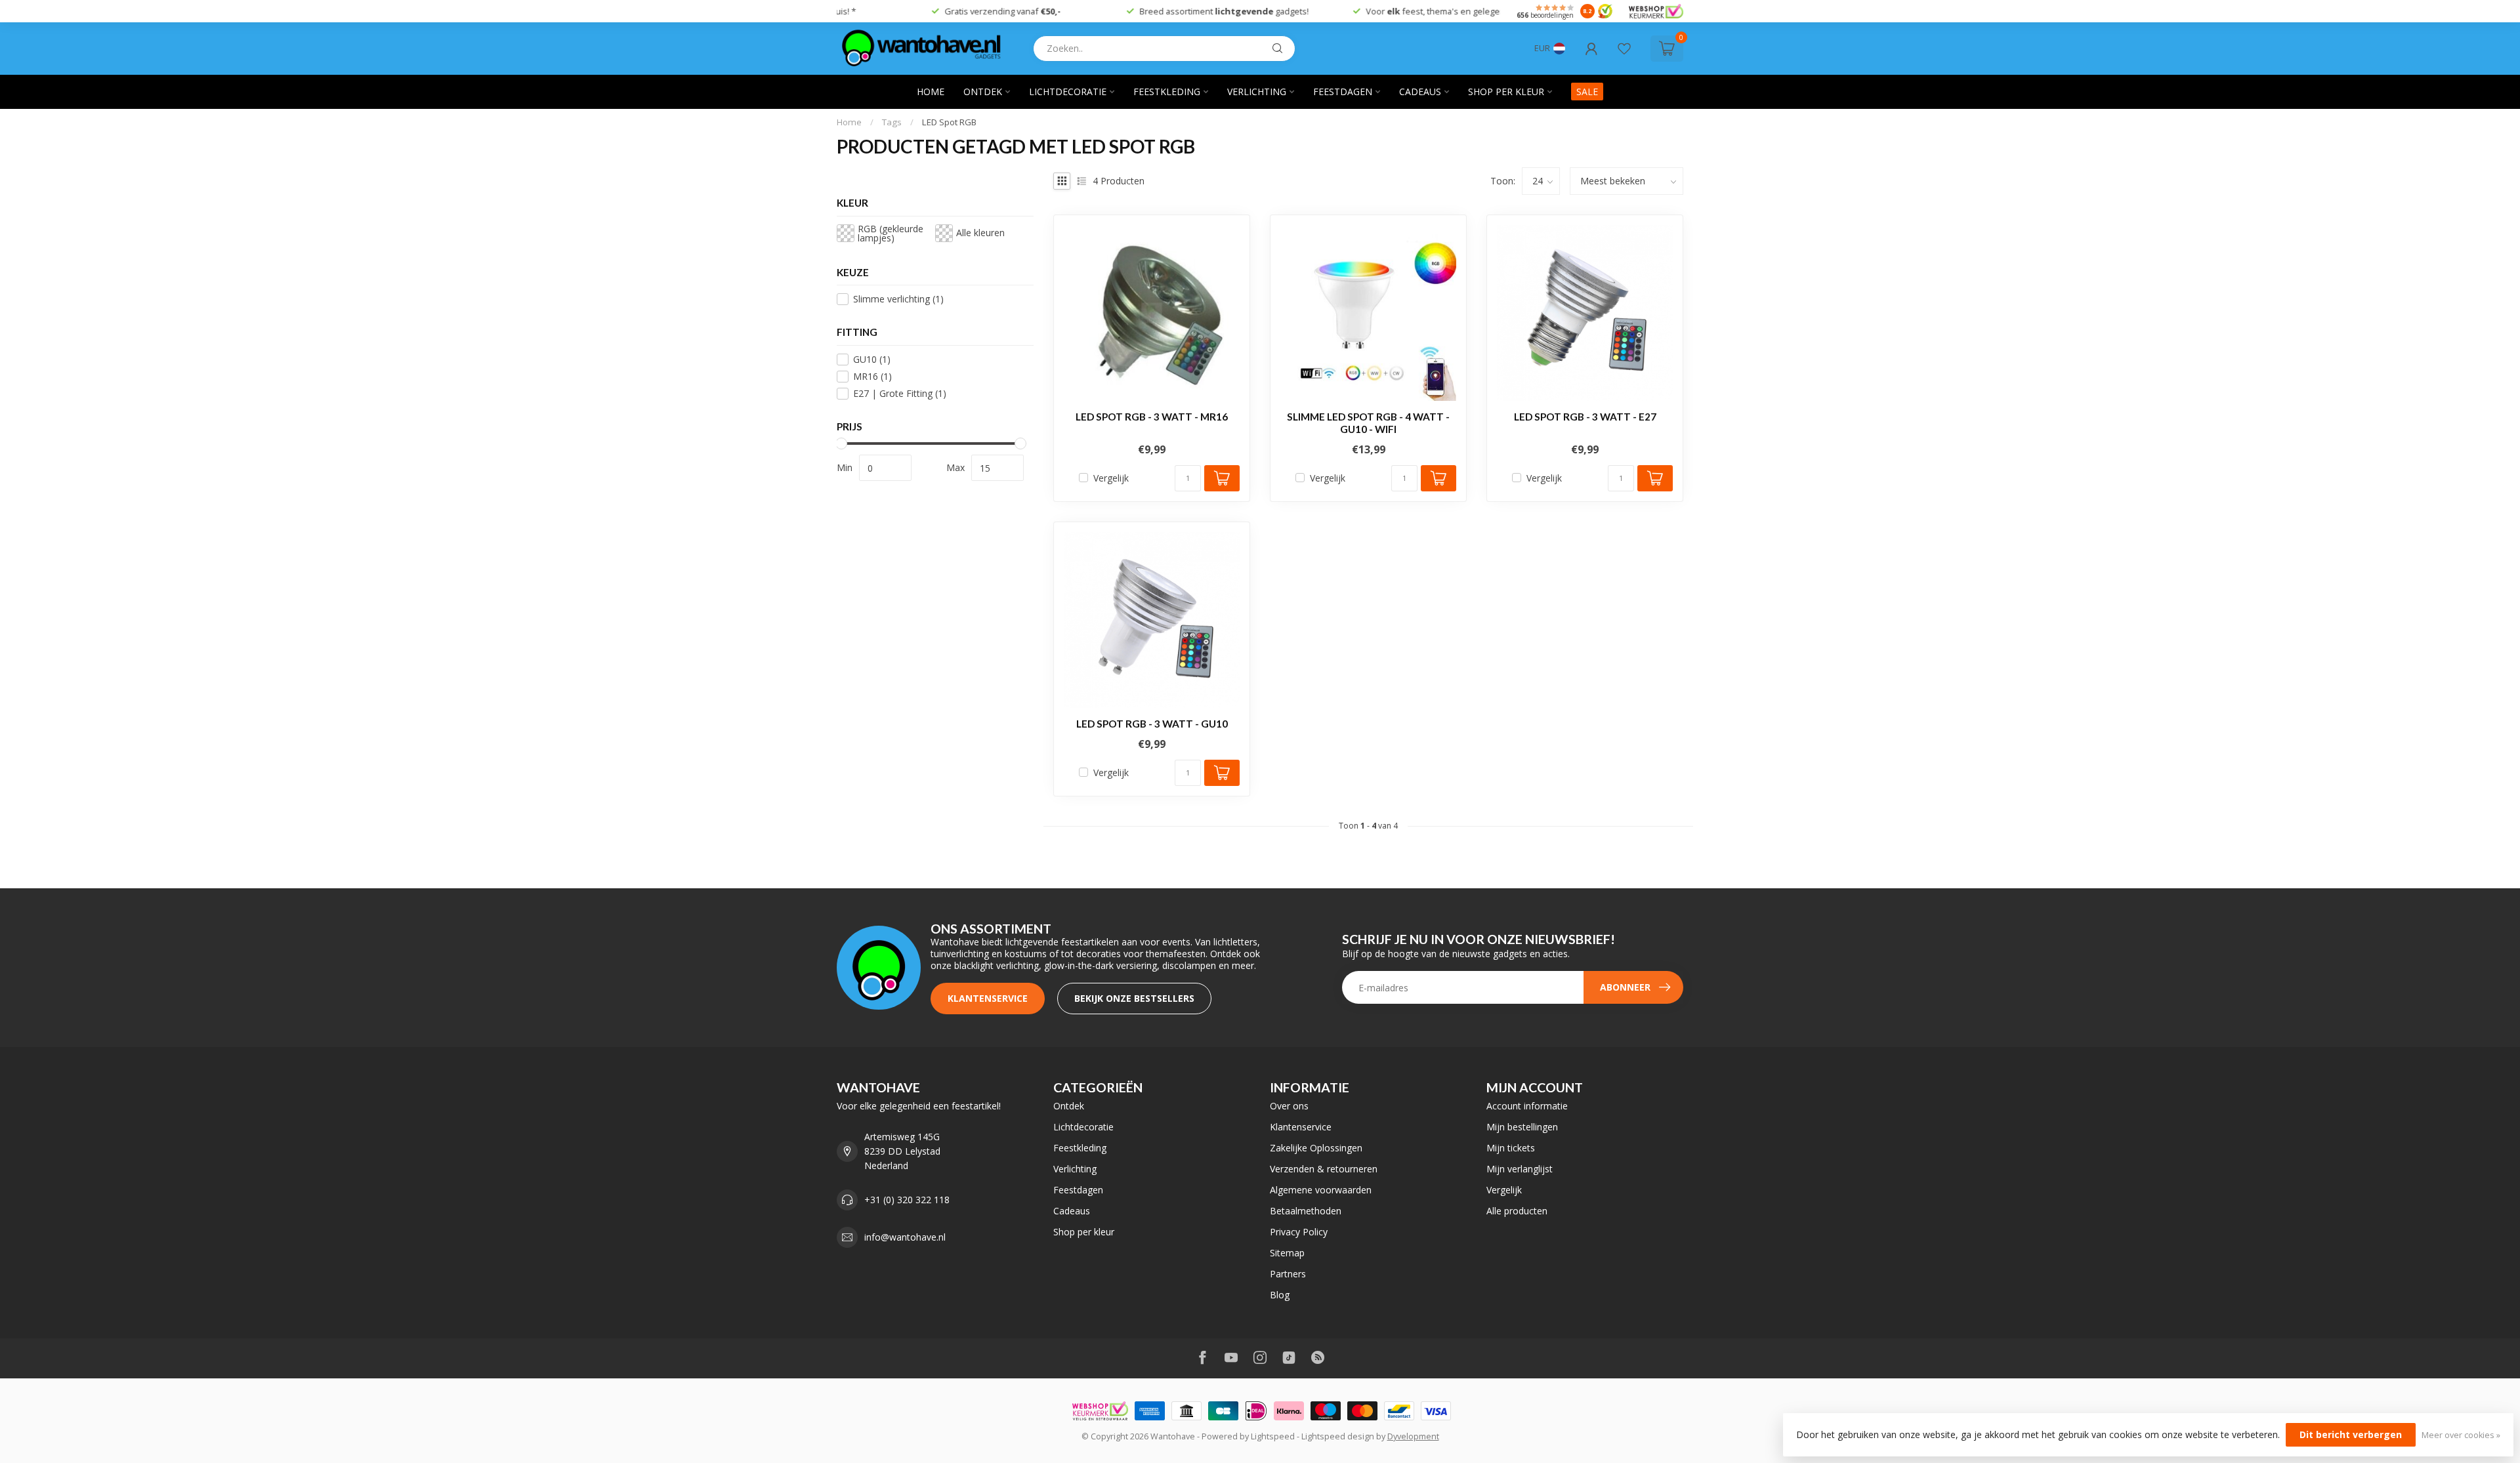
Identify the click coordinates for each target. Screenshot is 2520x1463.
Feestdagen (1343, 92)
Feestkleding (1167, 92)
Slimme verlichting (898, 299)
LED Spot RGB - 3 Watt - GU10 (1152, 724)
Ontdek (983, 92)
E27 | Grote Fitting (900, 393)
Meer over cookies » (2461, 1435)
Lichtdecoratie (1068, 92)
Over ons (1289, 1106)
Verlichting (1257, 92)
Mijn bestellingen (1522, 1127)
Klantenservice (988, 998)
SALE (1587, 92)
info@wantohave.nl (905, 1237)
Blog (1280, 1295)
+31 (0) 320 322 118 (907, 1200)
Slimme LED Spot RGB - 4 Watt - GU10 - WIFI (1368, 422)
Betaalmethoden (1306, 1211)
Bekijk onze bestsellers (1134, 998)
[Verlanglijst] (1624, 49)
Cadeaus (1420, 92)
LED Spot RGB (949, 122)
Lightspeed (1273, 1436)
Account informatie (1527, 1106)
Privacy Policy (1299, 1232)
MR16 (872, 376)
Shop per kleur (1506, 92)
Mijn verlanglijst (1520, 1169)
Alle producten (1517, 1211)
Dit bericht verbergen (2351, 1434)
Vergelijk (1111, 478)
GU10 (872, 359)
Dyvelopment (1413, 1436)
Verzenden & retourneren (1324, 1169)
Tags (892, 122)
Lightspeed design (1338, 1436)
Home (931, 92)
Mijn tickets (1511, 1148)
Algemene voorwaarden (1321, 1190)
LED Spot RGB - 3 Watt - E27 (1585, 417)
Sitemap (1287, 1253)
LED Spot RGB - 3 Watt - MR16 (1152, 417)
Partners (1288, 1274)
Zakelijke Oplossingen (1316, 1148)
